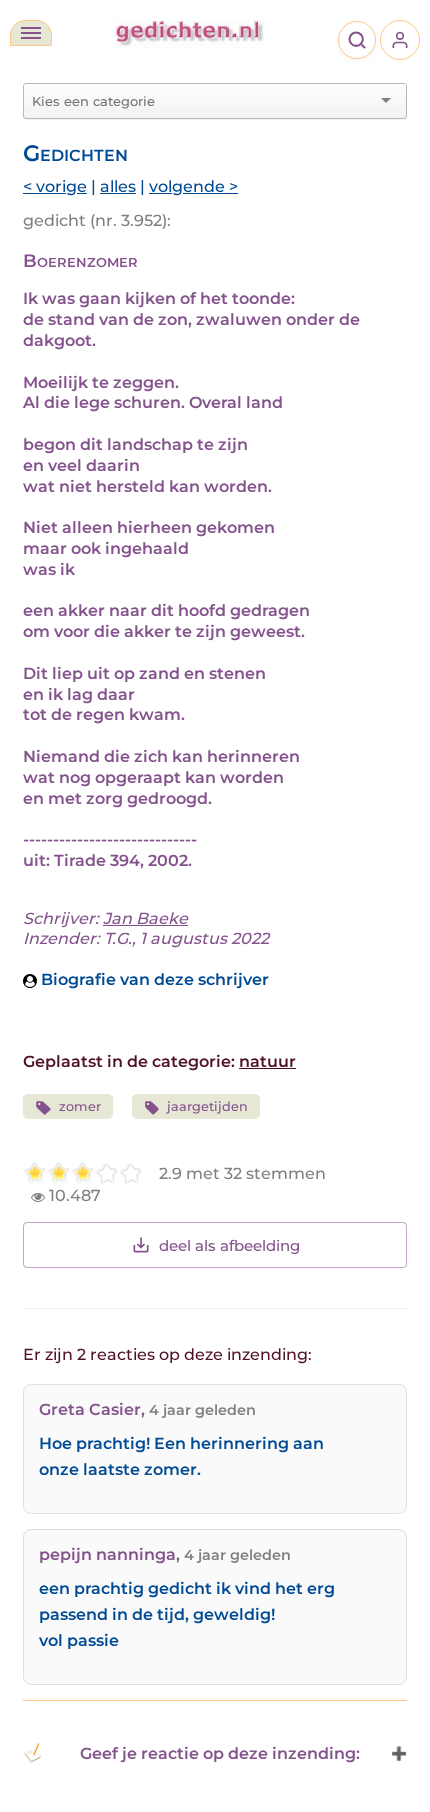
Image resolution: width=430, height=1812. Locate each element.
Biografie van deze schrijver (153, 979)
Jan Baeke (145, 918)
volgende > (193, 186)
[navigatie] (31, 33)
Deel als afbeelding (229, 1245)
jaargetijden (207, 1106)
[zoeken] (357, 40)
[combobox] (203, 101)
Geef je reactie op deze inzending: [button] (220, 1753)
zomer (80, 1106)
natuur (267, 1061)
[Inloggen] (400, 40)
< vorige (55, 186)
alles (118, 186)
